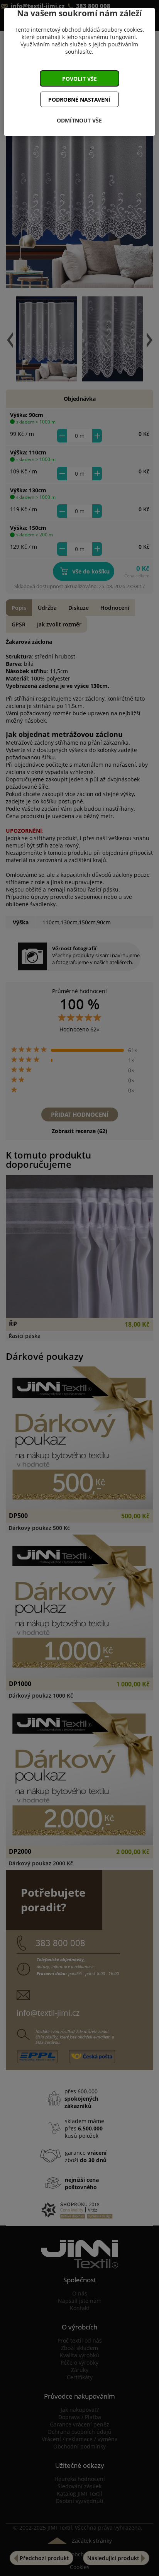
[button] (79, 78)
